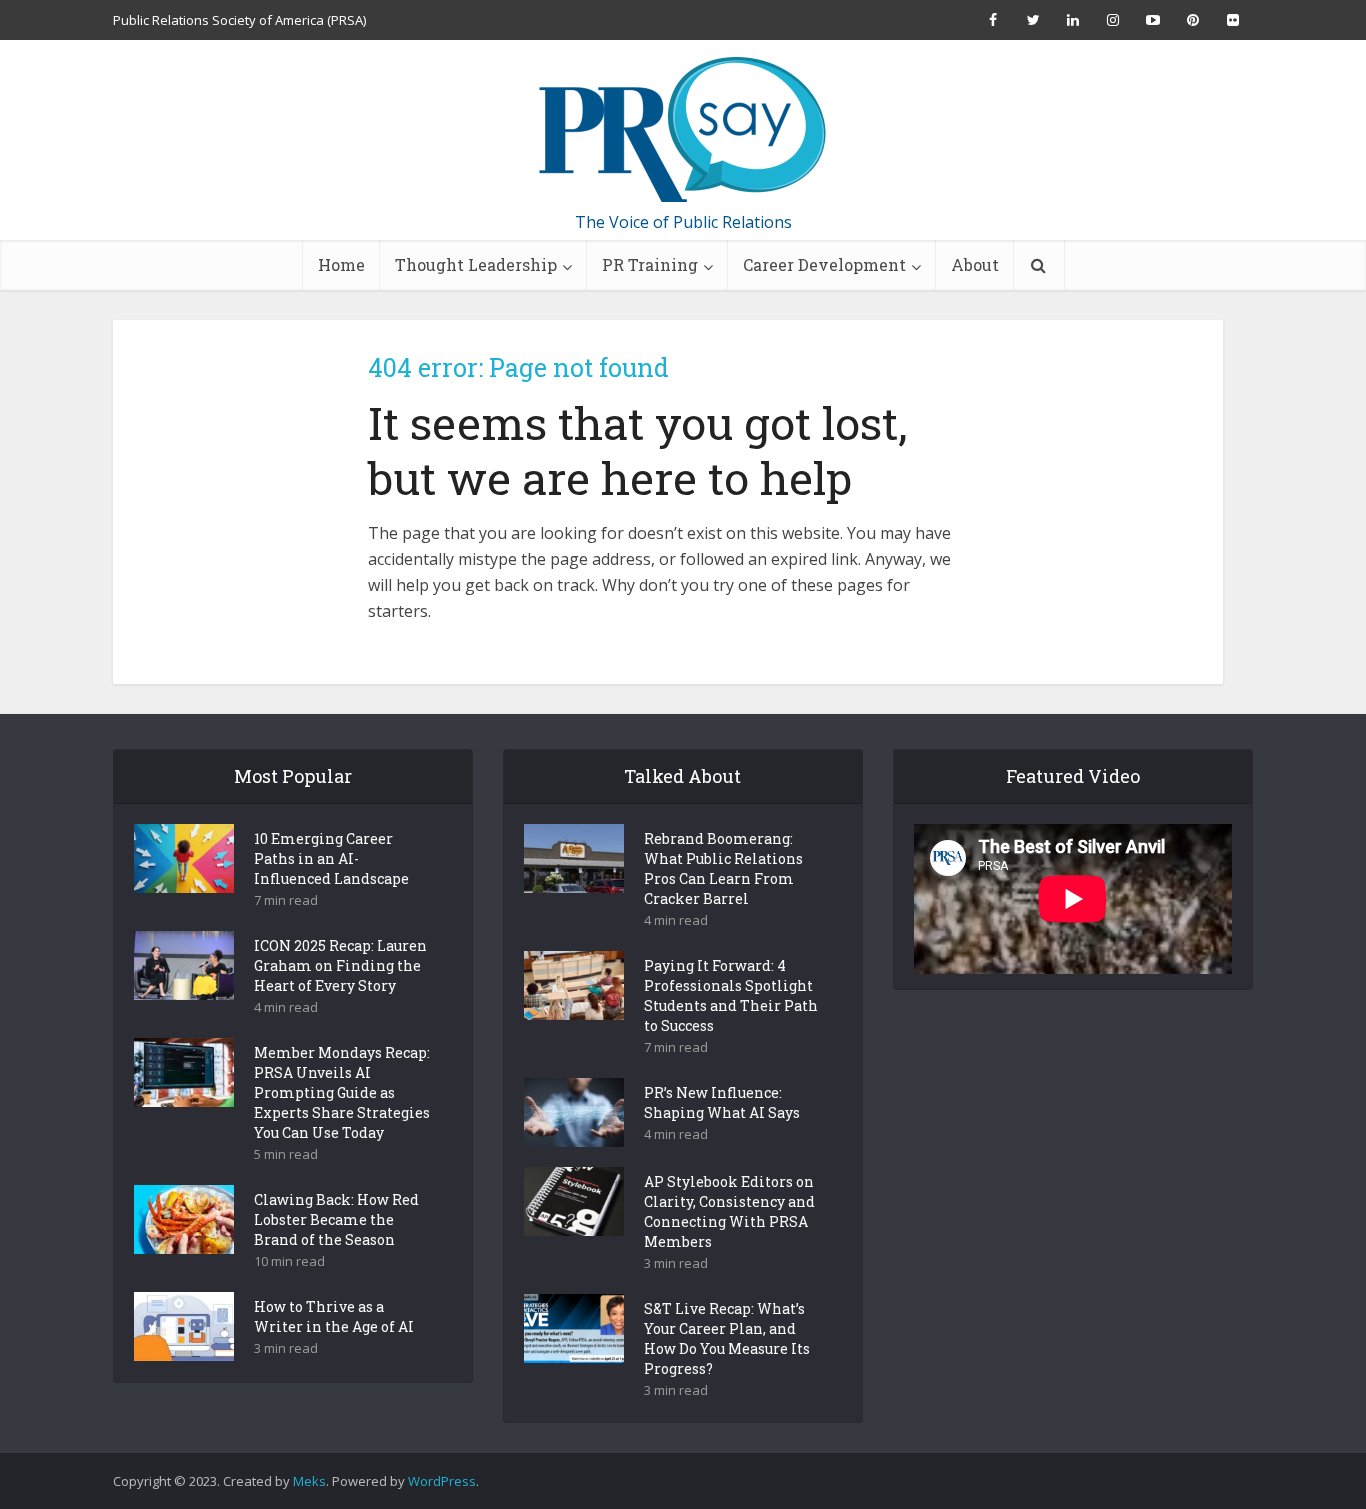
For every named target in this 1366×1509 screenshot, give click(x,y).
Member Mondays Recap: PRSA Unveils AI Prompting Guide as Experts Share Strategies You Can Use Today (342, 1092)
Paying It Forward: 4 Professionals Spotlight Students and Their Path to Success (731, 995)
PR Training (650, 264)
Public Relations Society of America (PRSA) (239, 20)
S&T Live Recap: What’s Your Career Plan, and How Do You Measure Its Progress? (727, 1338)
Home (341, 264)
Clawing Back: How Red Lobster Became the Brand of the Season (336, 1219)
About (975, 264)
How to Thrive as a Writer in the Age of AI (334, 1316)
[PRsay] (683, 130)
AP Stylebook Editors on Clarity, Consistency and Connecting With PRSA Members (729, 1211)
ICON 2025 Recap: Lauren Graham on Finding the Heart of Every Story (340, 965)
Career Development (824, 264)
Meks (309, 1481)
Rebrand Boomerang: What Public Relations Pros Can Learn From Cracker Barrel (723, 868)
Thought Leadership (476, 264)
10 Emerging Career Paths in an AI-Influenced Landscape (331, 858)
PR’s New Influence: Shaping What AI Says (722, 1102)
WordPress (442, 1481)
